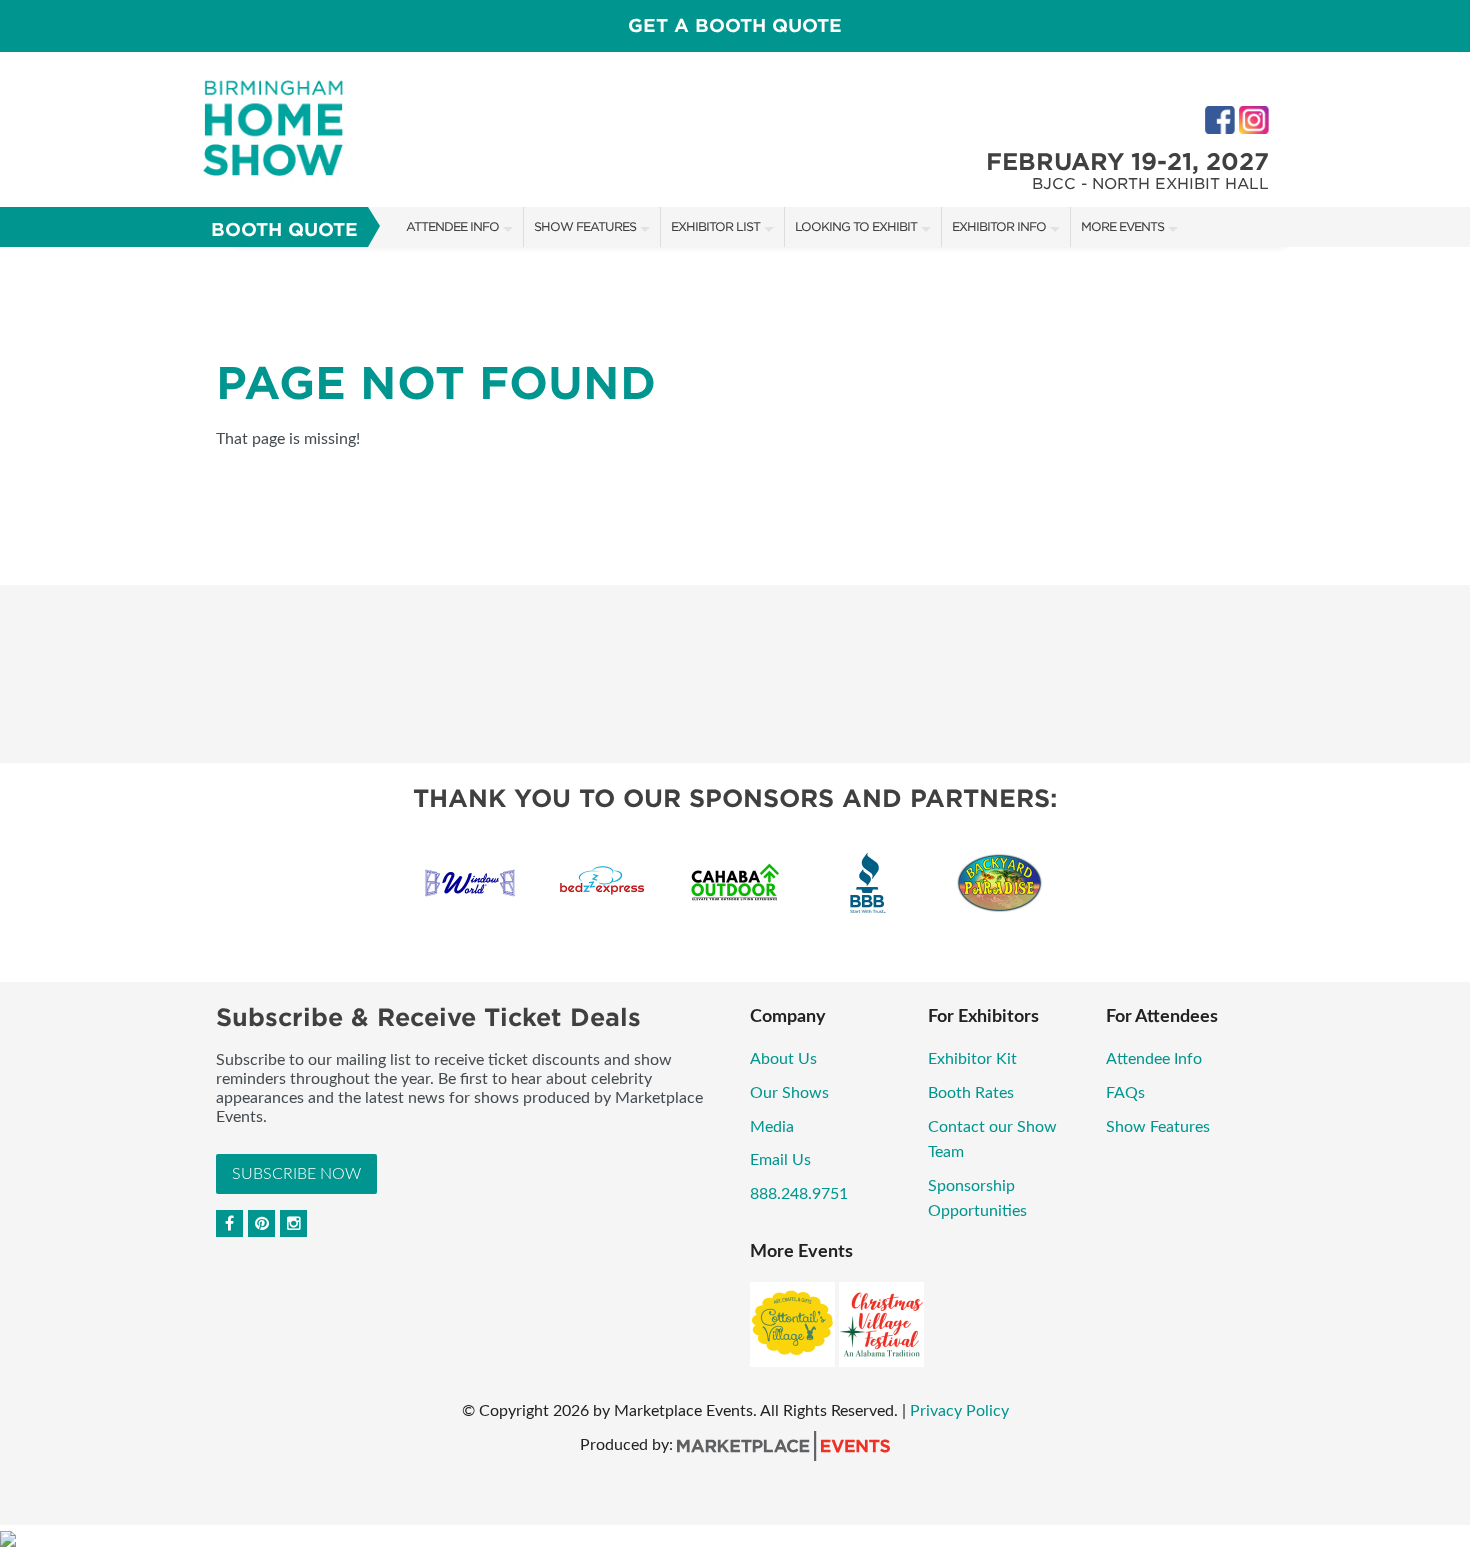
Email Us (780, 1160)
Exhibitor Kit (972, 1059)
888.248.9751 (799, 1194)
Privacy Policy (959, 1411)
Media (772, 1127)
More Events (1122, 226)
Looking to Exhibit (856, 226)
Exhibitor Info (999, 226)
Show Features (585, 226)
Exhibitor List (715, 226)
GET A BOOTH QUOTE (735, 25)
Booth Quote (284, 229)
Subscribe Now (296, 1174)
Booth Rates (971, 1093)
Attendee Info (452, 226)
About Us (783, 1059)
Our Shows (789, 1093)
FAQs (1125, 1093)
